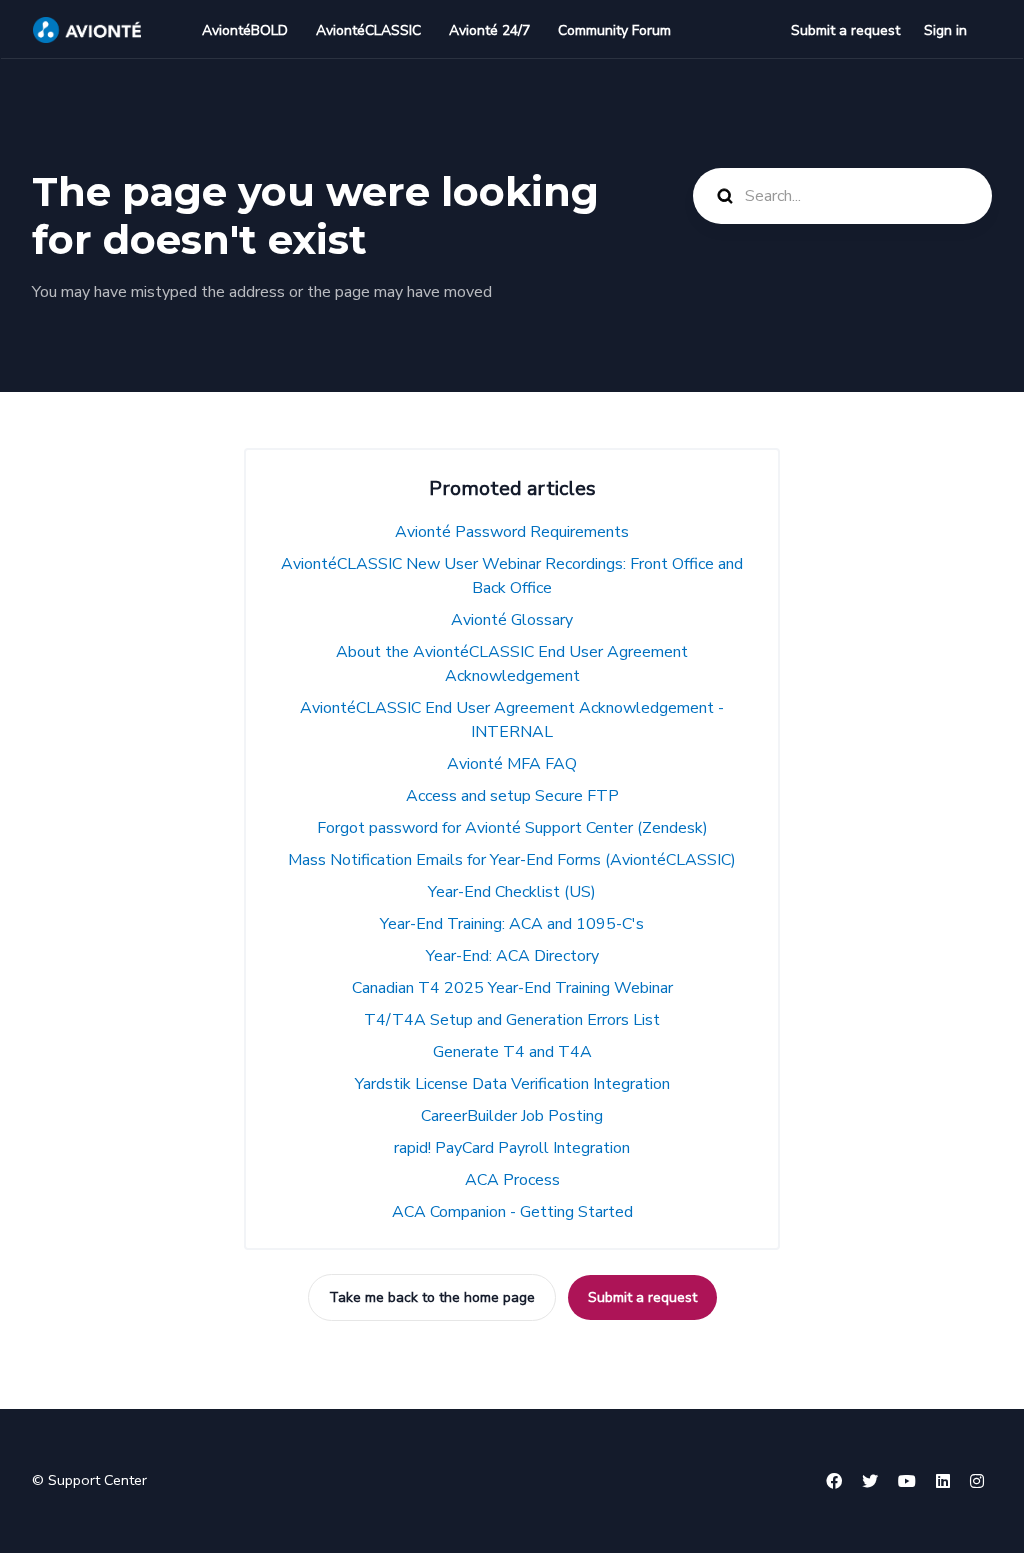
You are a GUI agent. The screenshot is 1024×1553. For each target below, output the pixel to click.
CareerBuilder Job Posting (512, 1116)
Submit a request (845, 30)
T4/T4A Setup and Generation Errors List (512, 1020)
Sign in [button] (945, 30)
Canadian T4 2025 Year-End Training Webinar (512, 988)
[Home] (87, 30)
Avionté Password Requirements (512, 532)
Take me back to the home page (432, 1297)
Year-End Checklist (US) (512, 892)
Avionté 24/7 (489, 30)
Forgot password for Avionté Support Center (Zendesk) (512, 828)
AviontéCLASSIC (368, 30)
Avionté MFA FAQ (512, 764)
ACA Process (512, 1180)
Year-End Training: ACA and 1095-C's (512, 924)
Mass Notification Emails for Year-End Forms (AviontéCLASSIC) (512, 860)
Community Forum (614, 30)
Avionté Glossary (512, 620)
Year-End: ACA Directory (512, 956)
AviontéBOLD (245, 30)
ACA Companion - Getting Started (512, 1212)
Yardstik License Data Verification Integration (512, 1084)
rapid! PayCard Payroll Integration (512, 1148)
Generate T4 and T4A (512, 1052)
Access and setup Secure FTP (512, 796)
